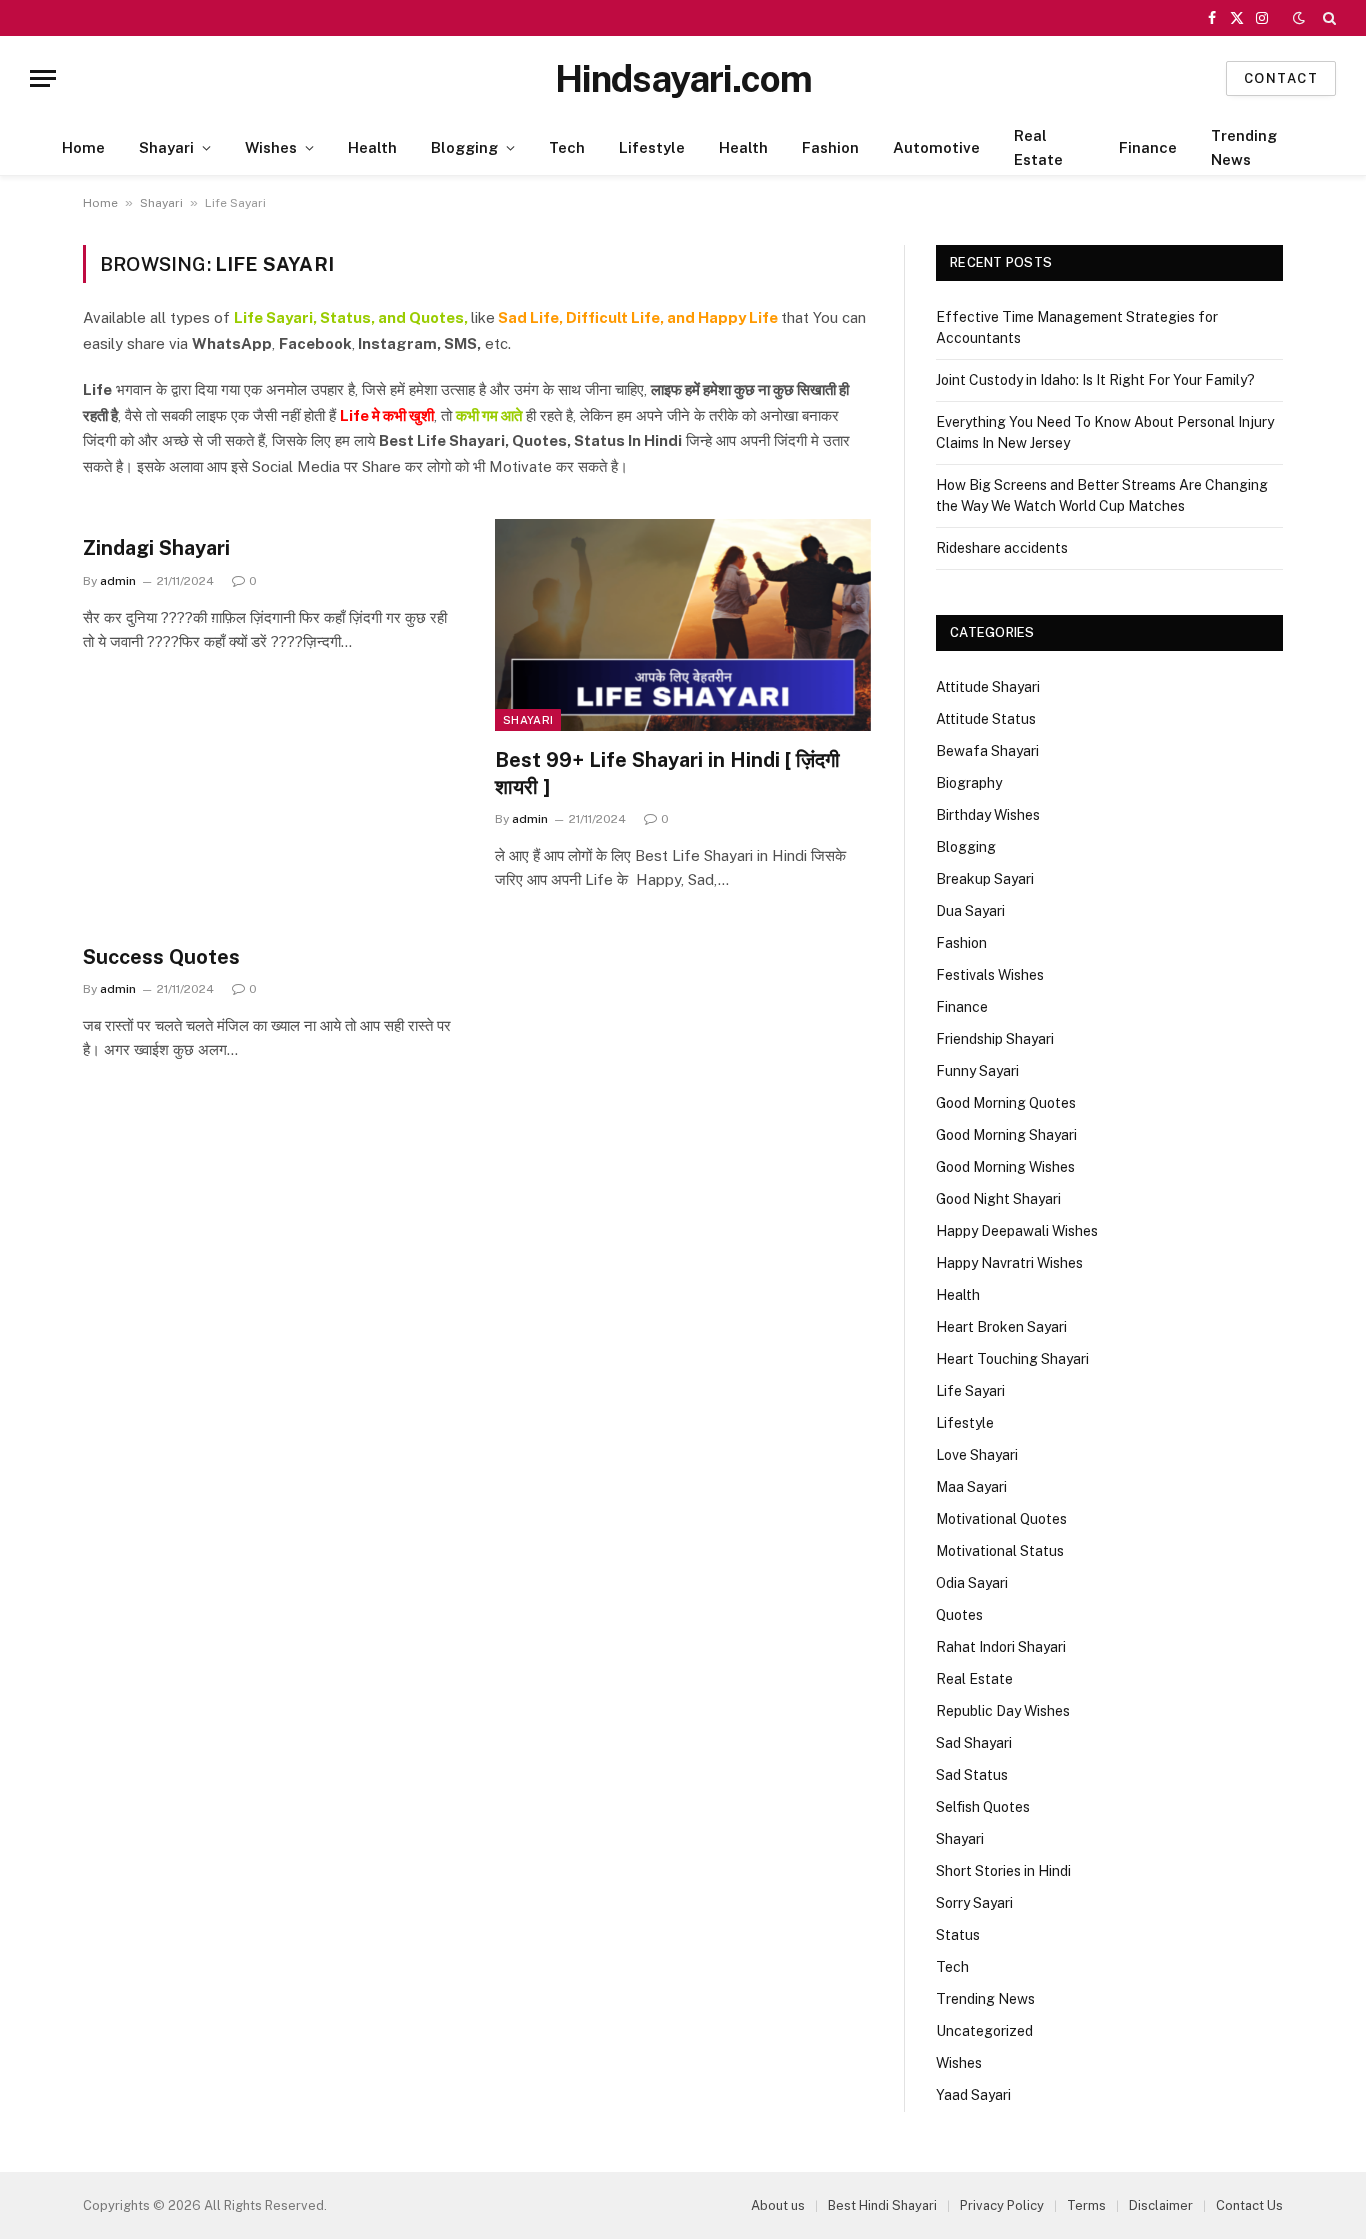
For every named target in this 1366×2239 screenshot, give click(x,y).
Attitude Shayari (988, 687)
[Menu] (43, 78)
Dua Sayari (970, 911)
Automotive (936, 147)
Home (83, 147)
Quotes (959, 1615)
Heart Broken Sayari (1001, 1327)
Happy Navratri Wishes (1009, 1263)
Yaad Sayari (973, 2095)
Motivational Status (1000, 1551)
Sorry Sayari (974, 1903)
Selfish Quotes (983, 1807)
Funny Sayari (977, 1071)
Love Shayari (977, 1455)
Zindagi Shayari (156, 548)
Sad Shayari (974, 1743)
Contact (1281, 78)
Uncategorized (984, 2031)
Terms (1086, 2205)
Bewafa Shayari (987, 751)
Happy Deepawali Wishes (1017, 1231)
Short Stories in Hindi (1003, 1871)
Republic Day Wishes (1003, 1711)
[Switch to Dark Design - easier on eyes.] (1299, 18)
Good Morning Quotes (1006, 1103)
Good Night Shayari (998, 1199)
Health (372, 147)
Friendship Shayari (995, 1039)
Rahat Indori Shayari (1001, 1647)
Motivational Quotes (1001, 1519)
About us (778, 2205)
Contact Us (1249, 2205)
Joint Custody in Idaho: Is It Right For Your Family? (1095, 380)
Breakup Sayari (985, 879)
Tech (567, 147)
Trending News (1244, 147)
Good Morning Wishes (1005, 1167)
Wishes (271, 147)
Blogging (464, 147)
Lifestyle (652, 147)
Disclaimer (1161, 2205)
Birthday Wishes (988, 815)
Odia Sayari (972, 1583)
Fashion (830, 147)
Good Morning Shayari (1006, 1135)
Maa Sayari (971, 1487)
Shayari (166, 147)
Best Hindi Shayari (882, 2205)
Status (958, 1935)
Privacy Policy (1002, 2205)
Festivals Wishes (990, 975)
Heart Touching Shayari (1012, 1359)
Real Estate (1038, 147)
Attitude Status (986, 719)
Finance (1148, 147)
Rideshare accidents (1002, 548)
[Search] (1327, 18)
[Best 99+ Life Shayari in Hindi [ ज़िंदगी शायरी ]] (683, 625)
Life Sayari (970, 1391)
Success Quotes (161, 957)
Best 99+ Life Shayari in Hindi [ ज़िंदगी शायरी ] (667, 773)
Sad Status (972, 1775)
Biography (969, 783)
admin (118, 581)
